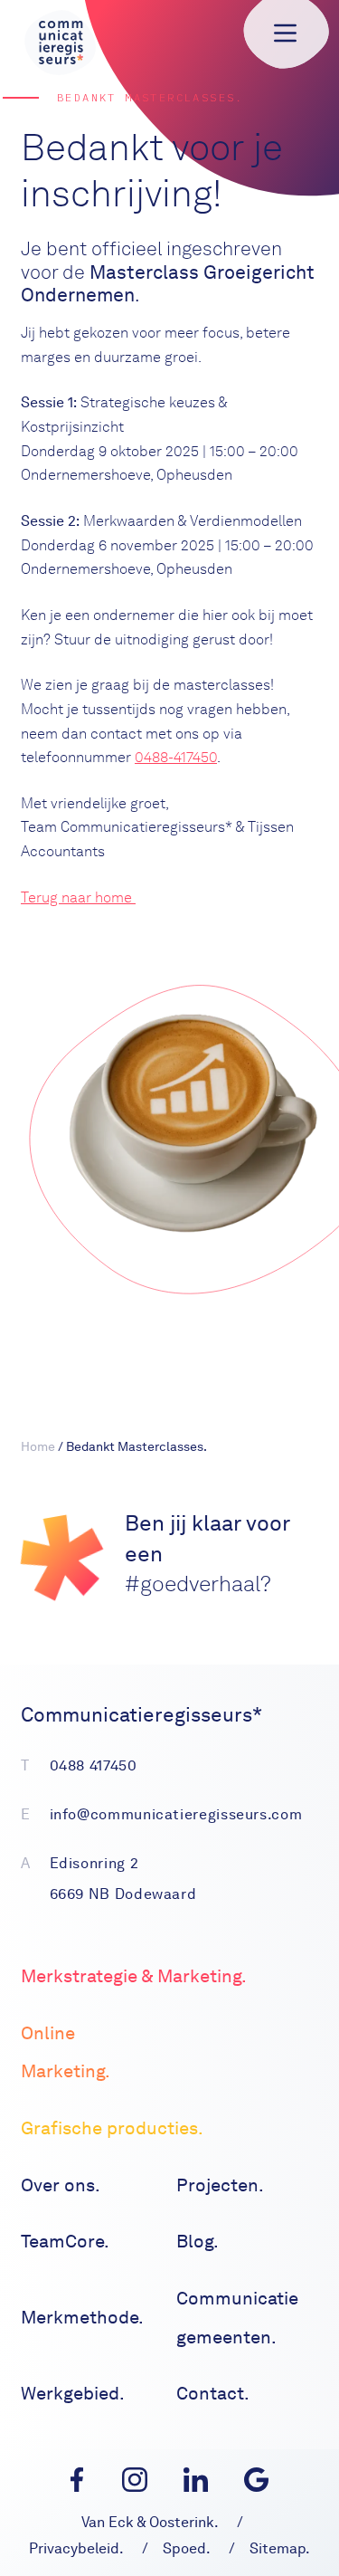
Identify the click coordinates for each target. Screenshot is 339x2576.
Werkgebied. (73, 2393)
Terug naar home (78, 897)
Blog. (198, 2241)
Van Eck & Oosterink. (150, 2522)
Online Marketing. (66, 2052)
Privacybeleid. (76, 2548)
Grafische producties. (112, 2128)
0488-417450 (176, 757)
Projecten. (220, 2185)
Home (38, 1446)
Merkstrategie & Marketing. (134, 1976)
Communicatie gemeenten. (237, 2318)
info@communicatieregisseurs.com (176, 1814)
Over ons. (61, 2185)
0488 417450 (94, 1765)
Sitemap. (280, 2548)
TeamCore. (65, 2241)
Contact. (213, 2393)
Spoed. (187, 2548)
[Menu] (285, 33)
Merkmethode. (82, 2317)
